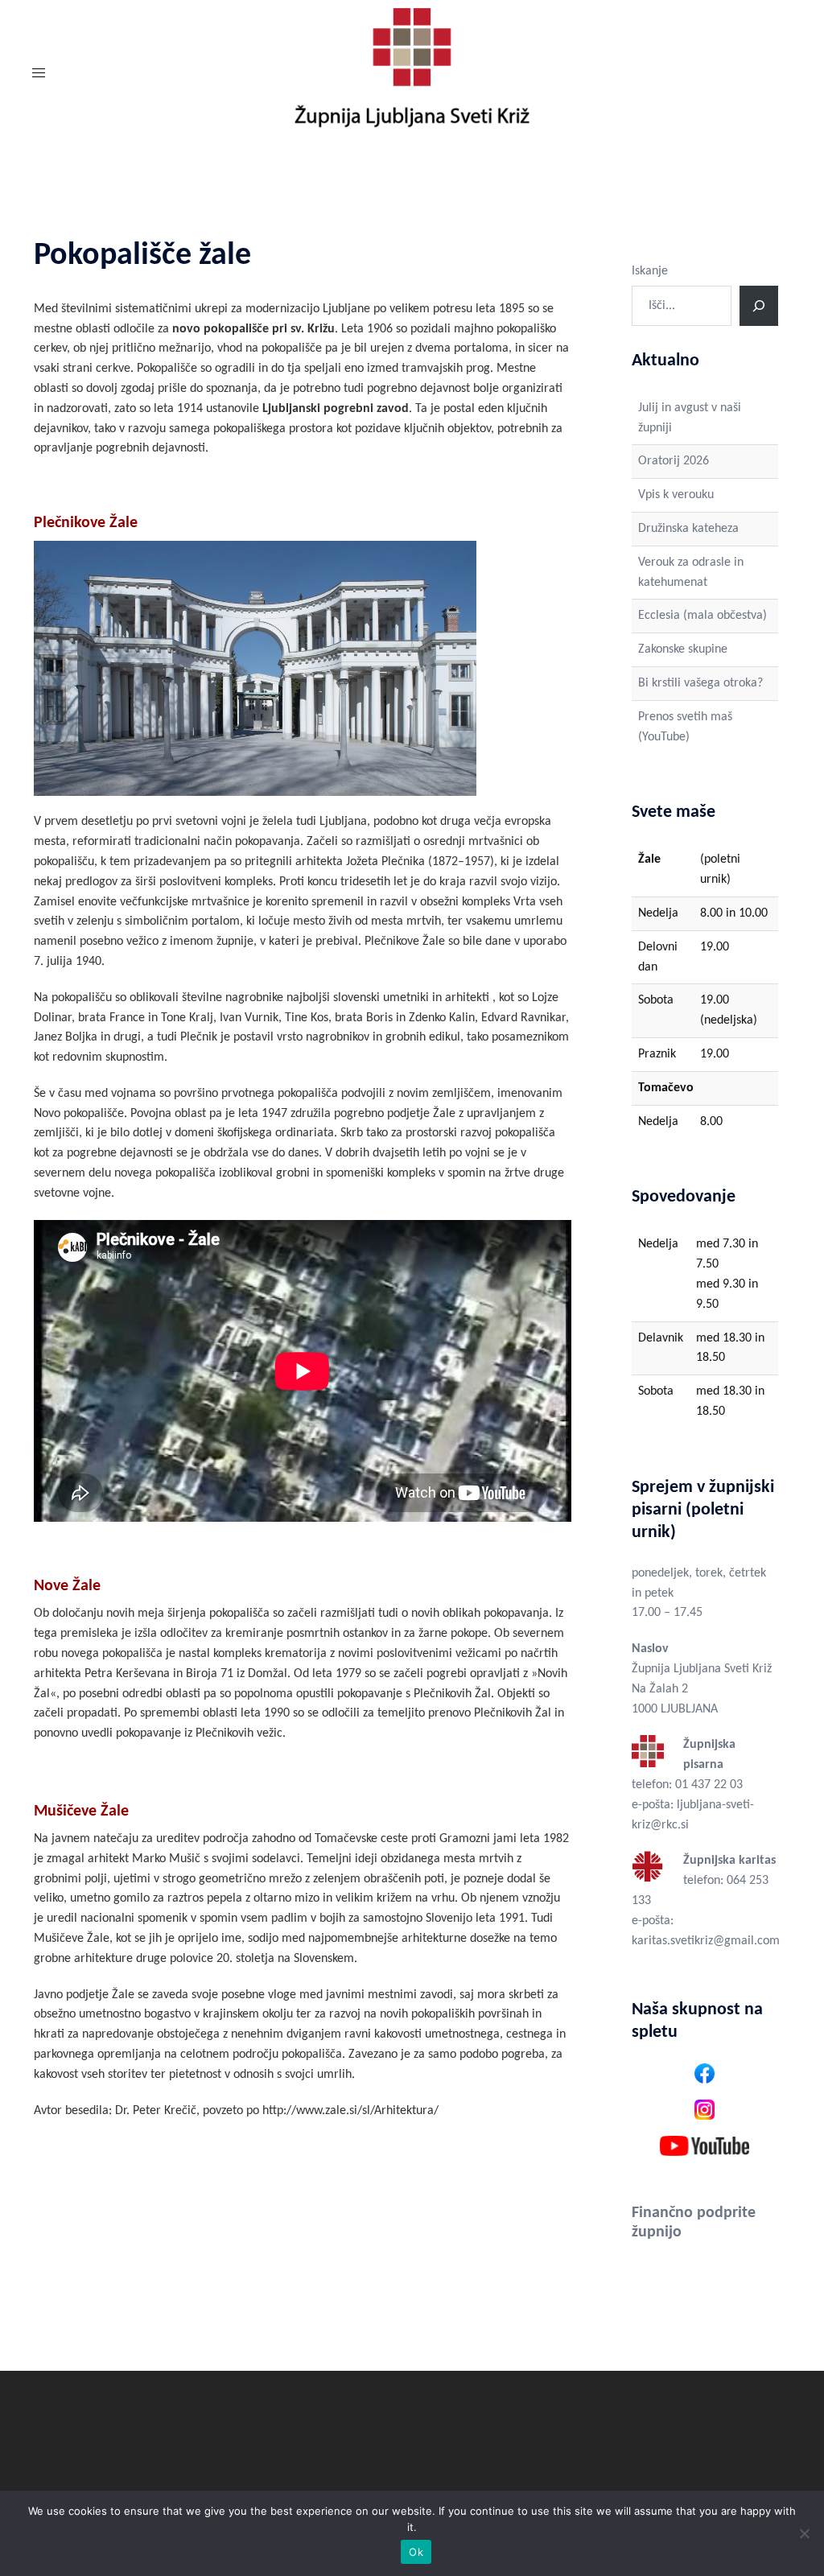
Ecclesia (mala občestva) (702, 616)
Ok (416, 2552)
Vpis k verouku (676, 495)
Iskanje (650, 271)
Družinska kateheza (688, 529)
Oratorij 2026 (674, 461)
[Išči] (759, 306)
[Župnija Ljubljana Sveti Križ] (412, 74)
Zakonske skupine (683, 649)
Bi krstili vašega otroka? (700, 683)
